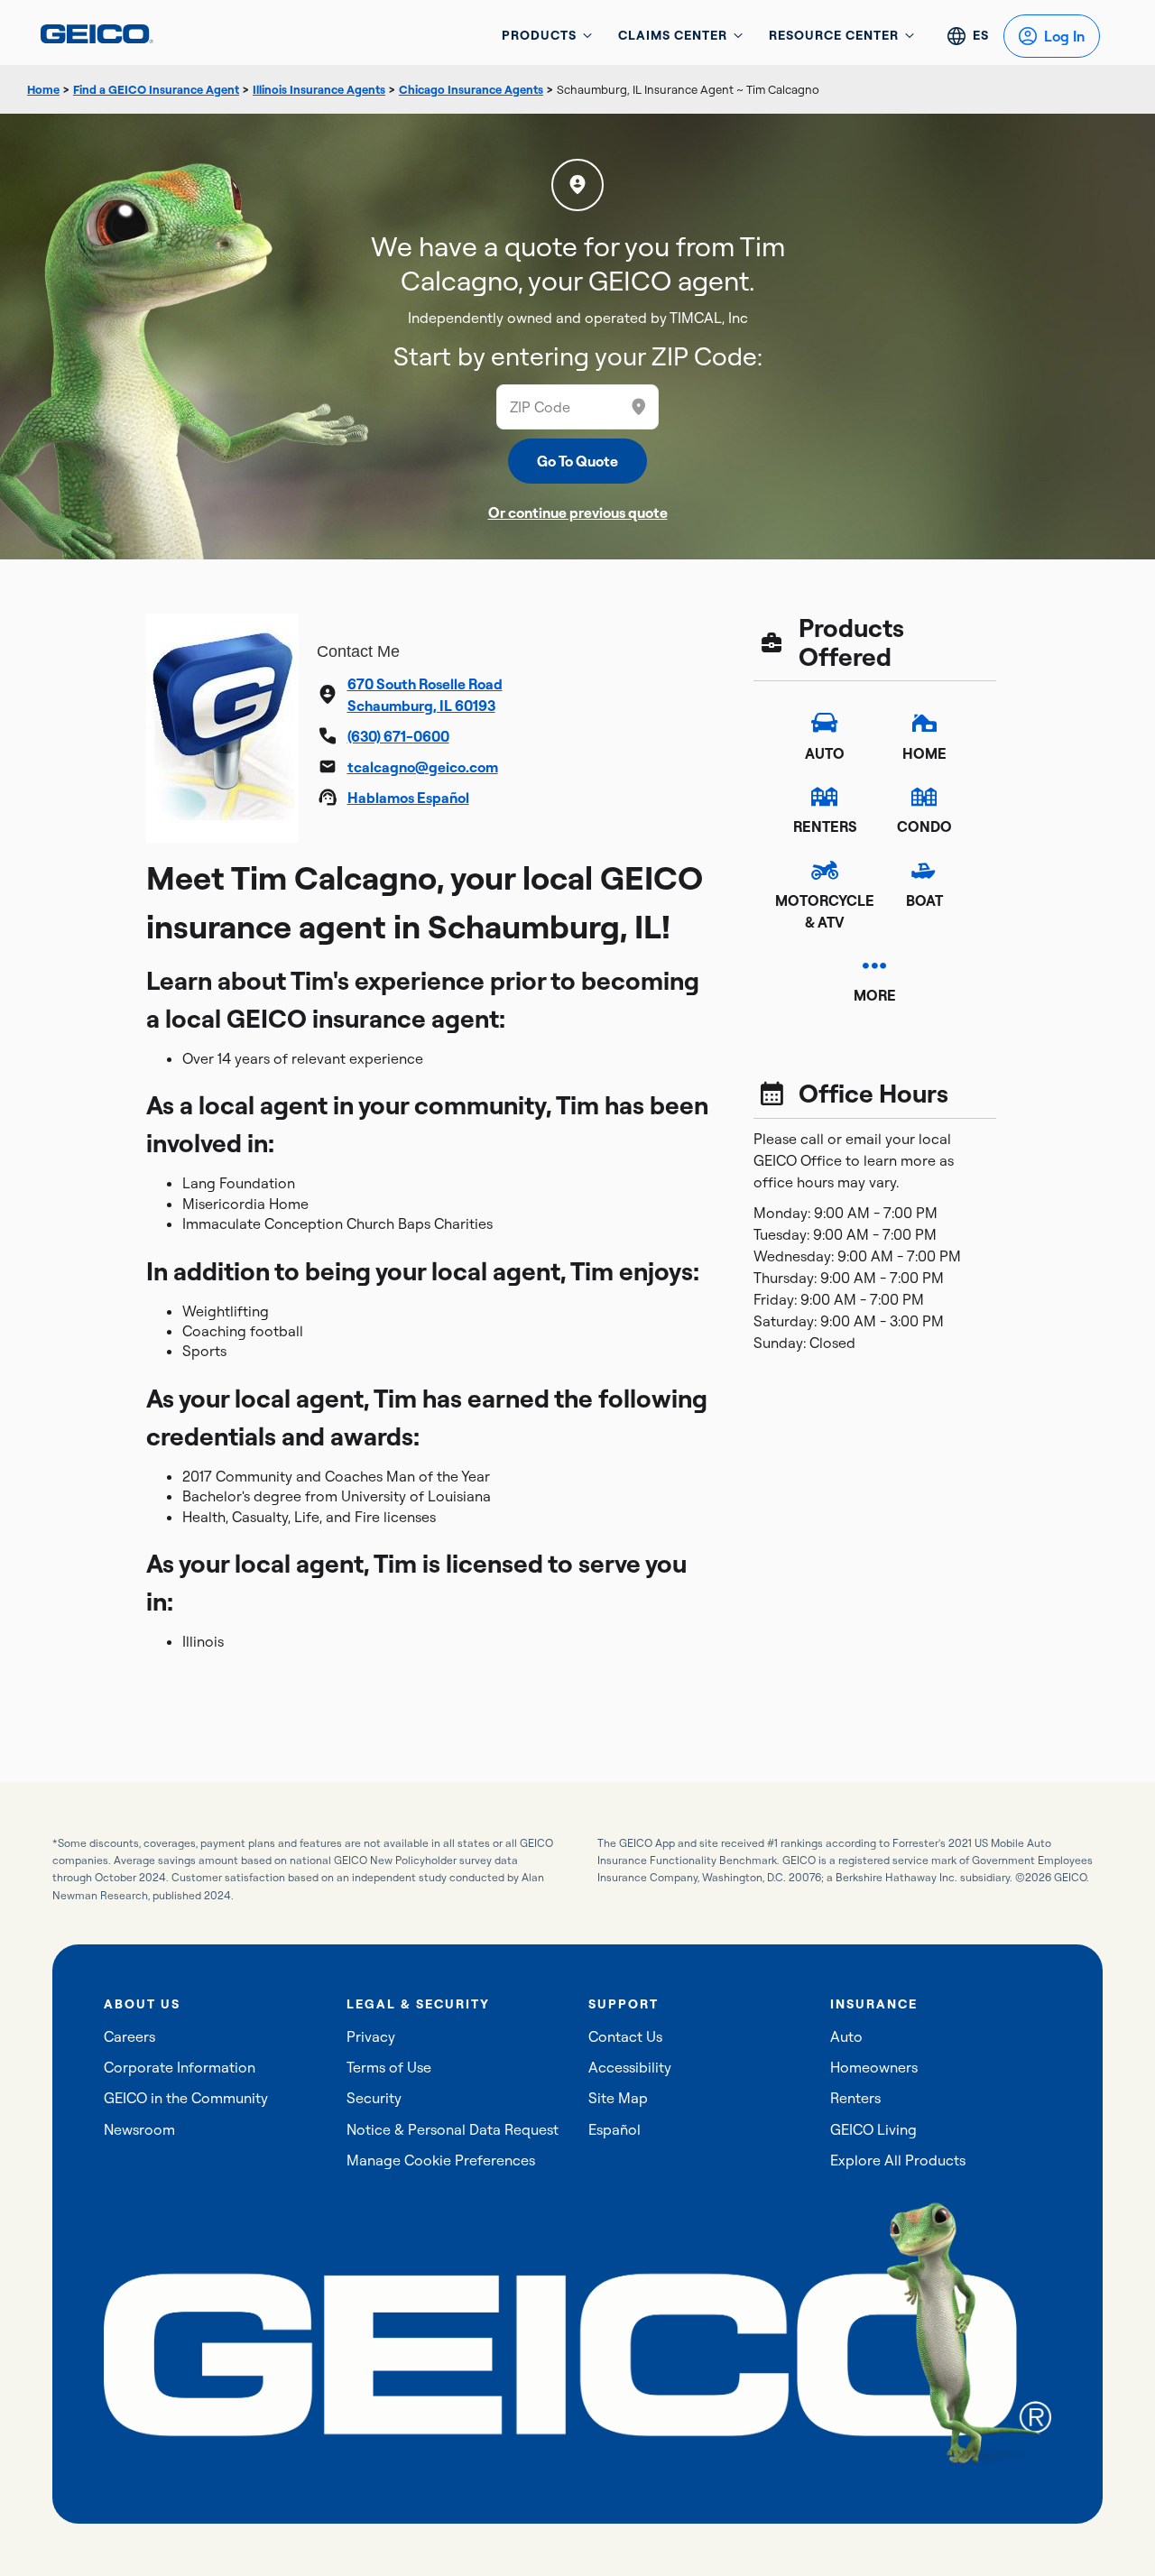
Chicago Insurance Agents (471, 89)
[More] (874, 965)
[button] (639, 407)
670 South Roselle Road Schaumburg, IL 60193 (425, 695)
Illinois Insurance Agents (319, 89)
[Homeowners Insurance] (924, 723)
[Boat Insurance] (924, 870)
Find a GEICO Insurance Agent (156, 89)
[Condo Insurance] (924, 797)
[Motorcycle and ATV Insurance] (825, 870)
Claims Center (673, 35)
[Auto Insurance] (825, 723)
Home (43, 89)
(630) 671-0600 (398, 736)
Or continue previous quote (578, 512)
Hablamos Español (408, 798)
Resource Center (834, 35)
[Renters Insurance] (825, 797)
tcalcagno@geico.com (423, 767)
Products (539, 35)
